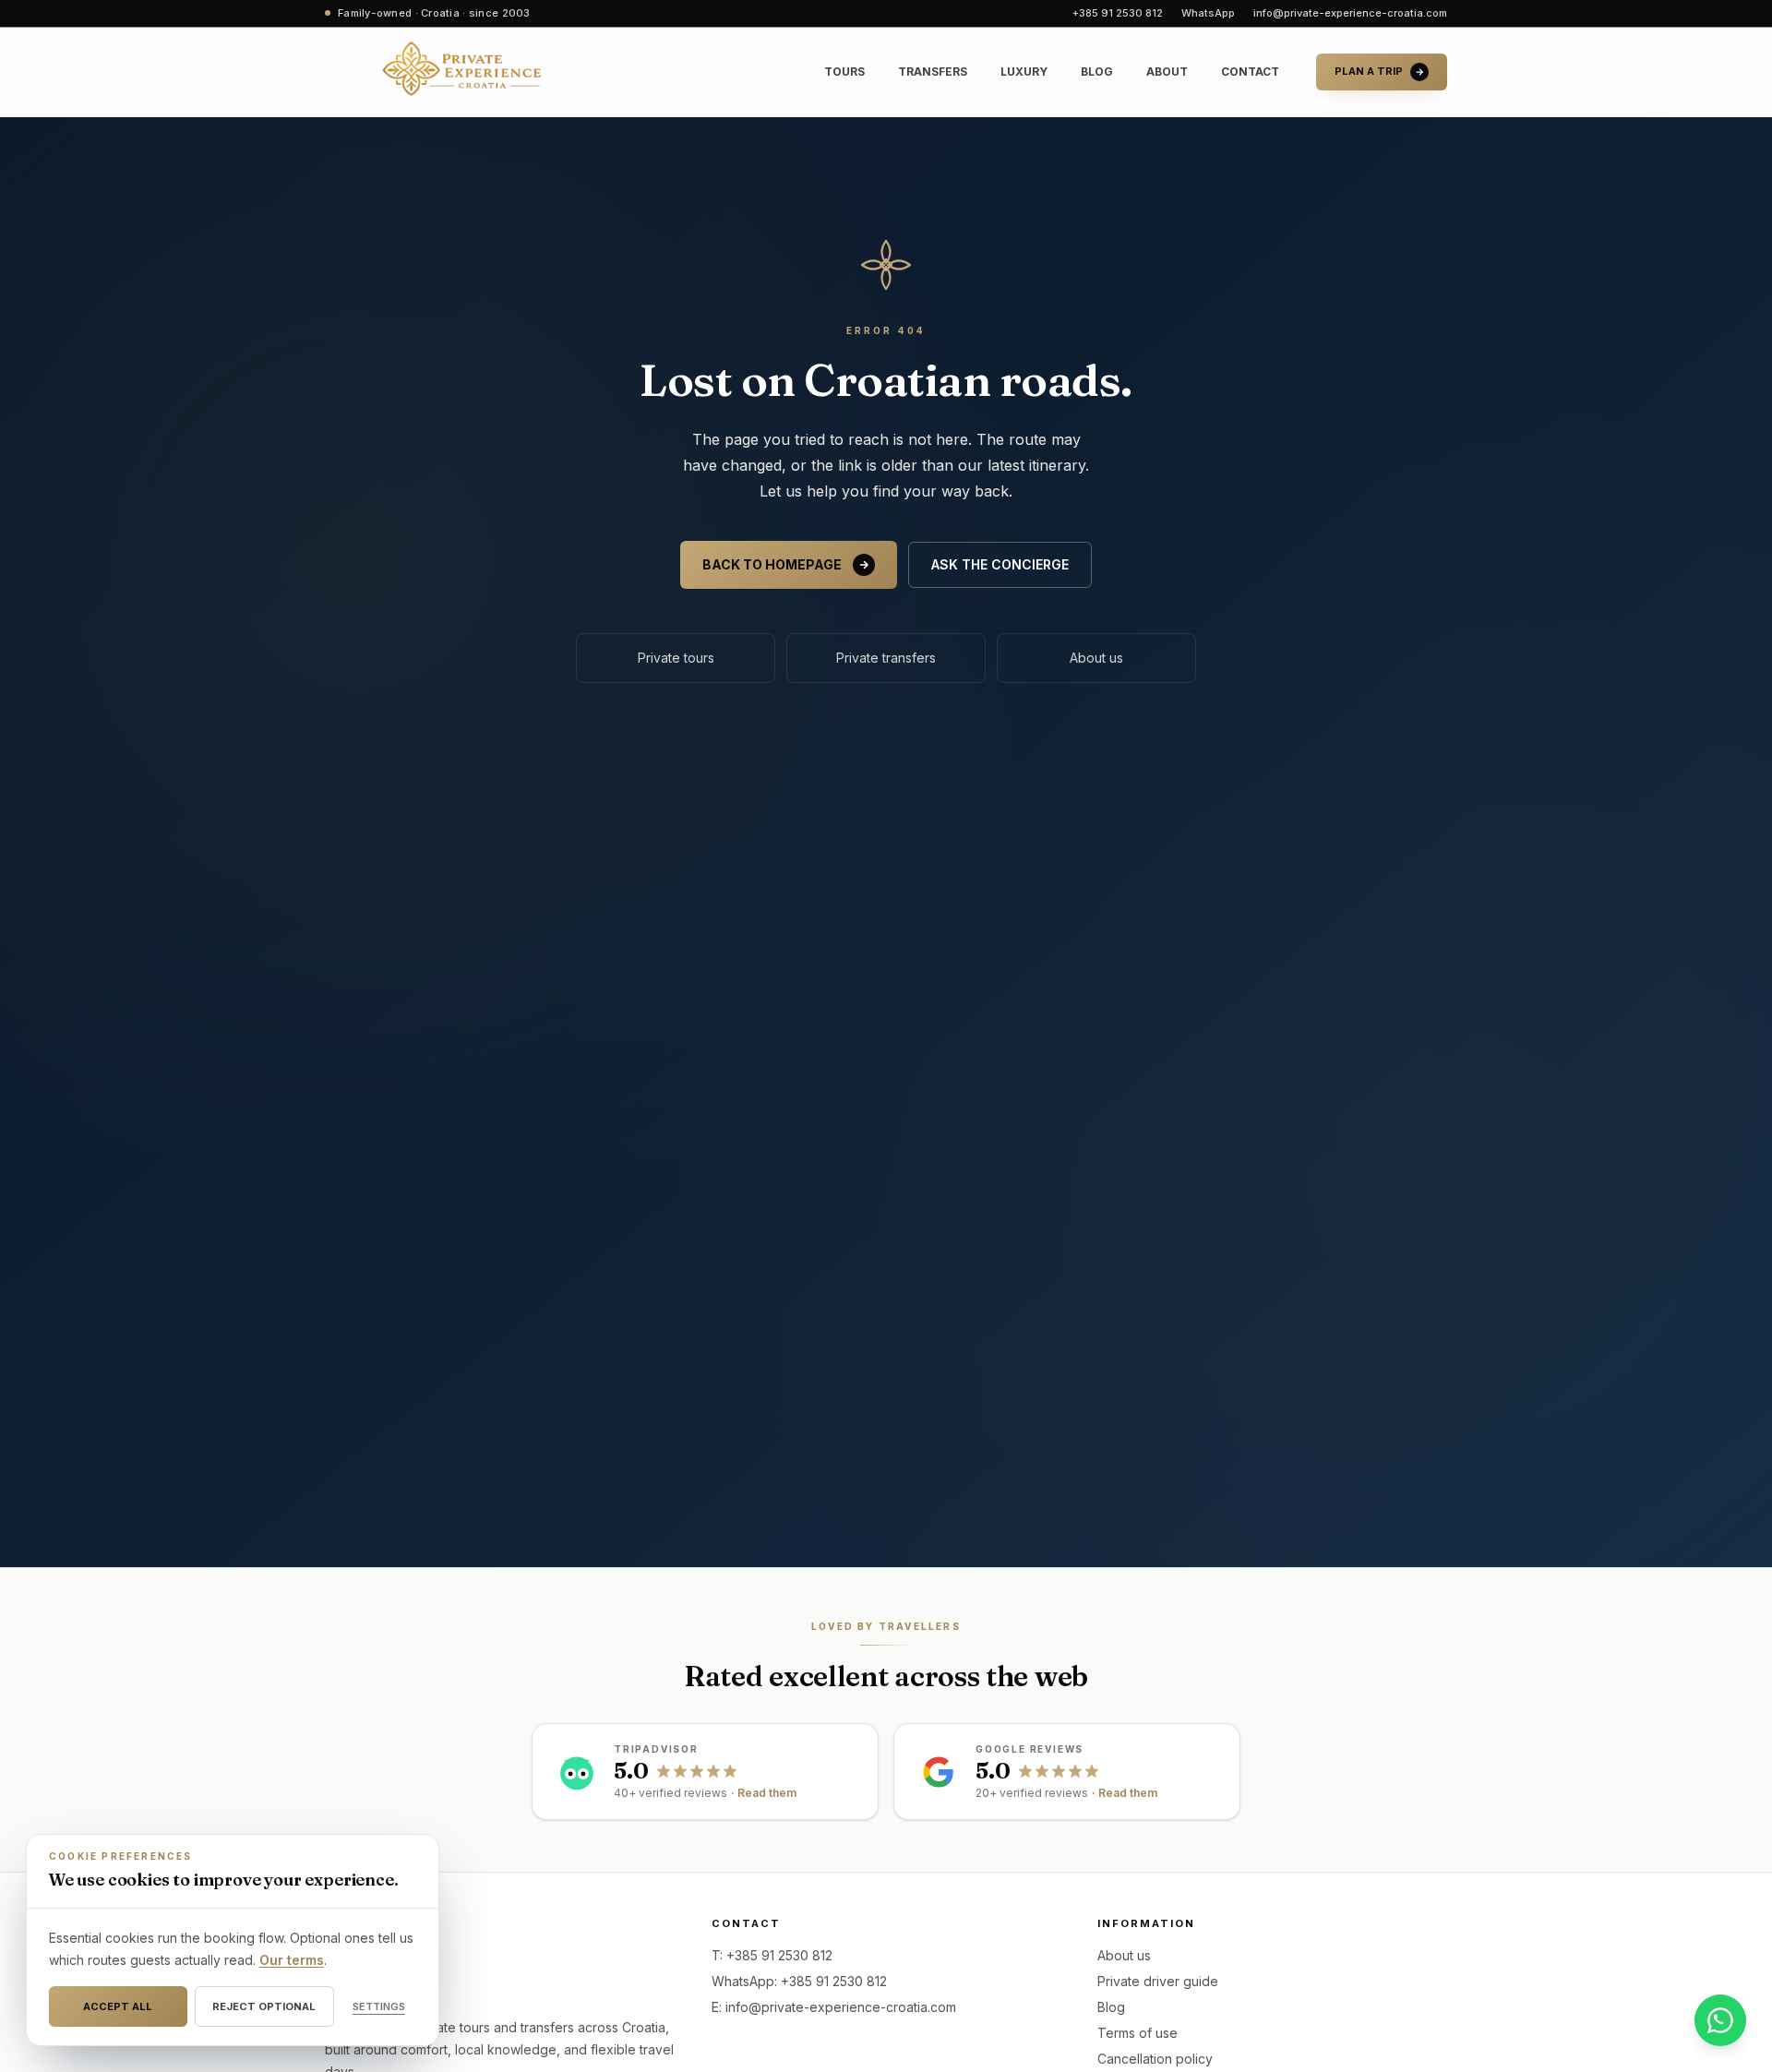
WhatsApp (1208, 13)
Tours (844, 72)
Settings (379, 2006)
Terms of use (1137, 2033)
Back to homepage (772, 564)
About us (1096, 658)
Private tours (676, 658)
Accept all (118, 2006)
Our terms (292, 1960)
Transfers (933, 72)
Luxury (1024, 72)
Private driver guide (1158, 1981)
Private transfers (886, 658)
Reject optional (264, 2006)
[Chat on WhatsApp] (1720, 2020)
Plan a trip (1369, 71)
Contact (1250, 72)
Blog (1097, 72)
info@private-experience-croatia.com (1350, 13)
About (1167, 72)
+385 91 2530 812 (1118, 13)
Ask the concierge (1000, 564)
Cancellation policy (1155, 2059)
